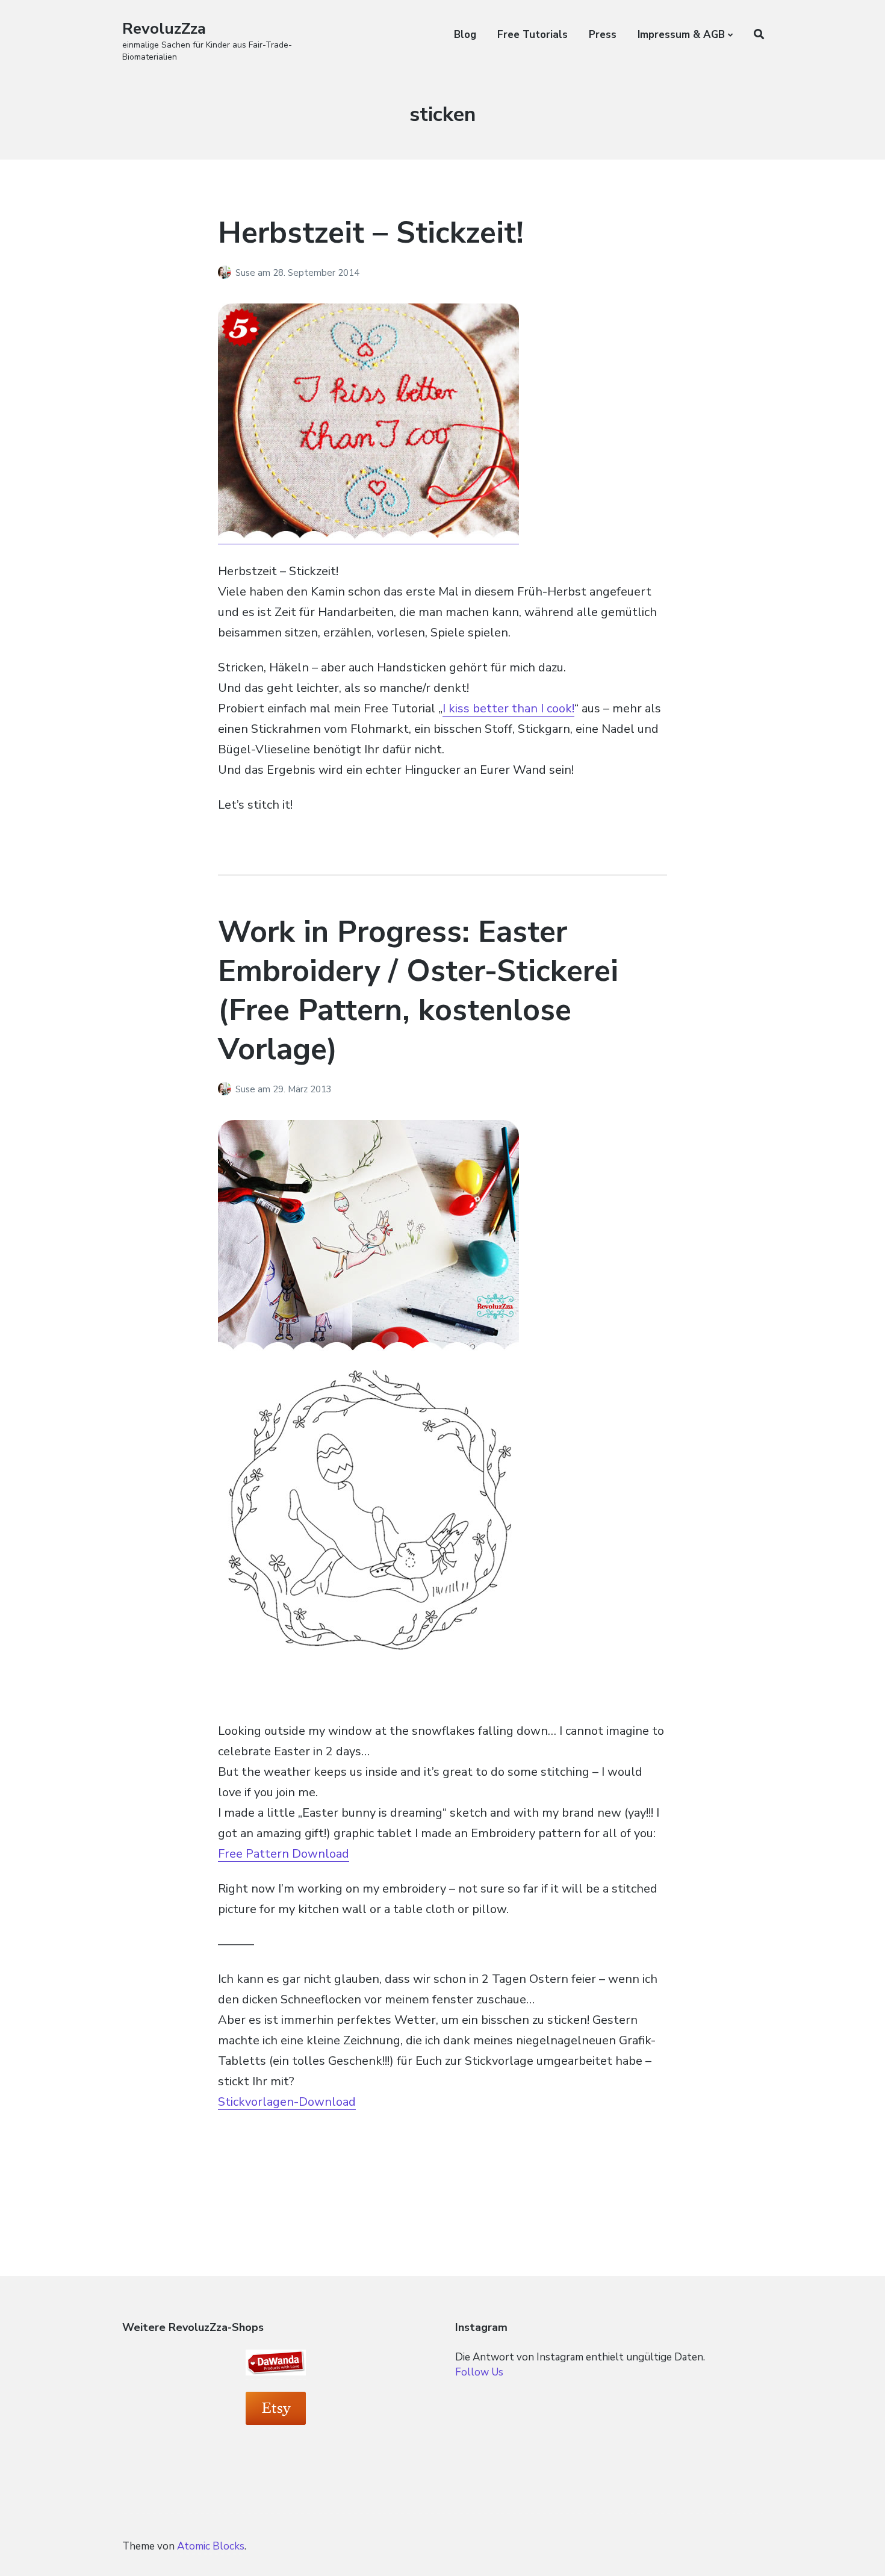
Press (603, 35)
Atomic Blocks (211, 2546)
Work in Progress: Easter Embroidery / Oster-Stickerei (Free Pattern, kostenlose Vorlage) (418, 991)
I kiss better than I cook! (508, 708)
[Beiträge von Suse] (227, 273)
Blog (465, 35)
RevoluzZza (164, 29)
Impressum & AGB (681, 35)
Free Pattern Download (284, 1854)
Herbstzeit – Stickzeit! (371, 233)
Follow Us (479, 2372)
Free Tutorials (533, 35)
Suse (247, 273)
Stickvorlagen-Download (287, 2102)
